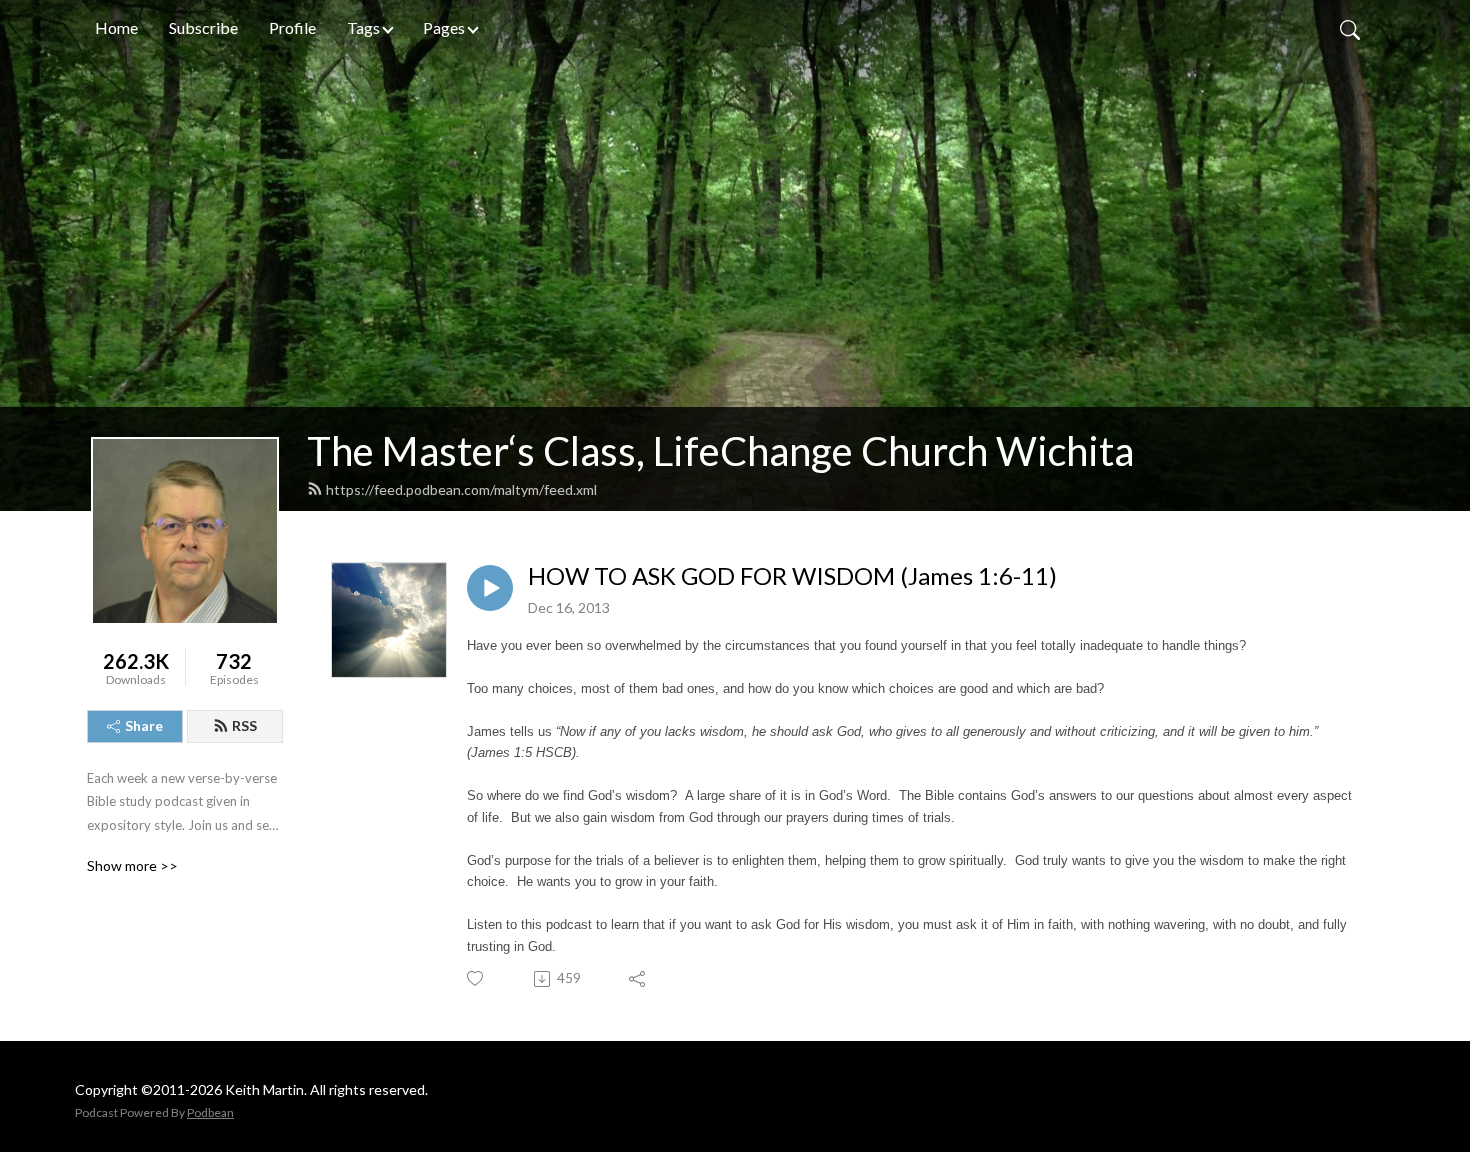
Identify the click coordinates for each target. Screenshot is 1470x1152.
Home (116, 27)
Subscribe (203, 27)
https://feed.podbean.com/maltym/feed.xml (461, 489)
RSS (244, 725)
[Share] (638, 979)
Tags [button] (363, 27)
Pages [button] (444, 27)
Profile (292, 27)
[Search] (1350, 28)
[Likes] (476, 978)
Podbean (210, 1112)
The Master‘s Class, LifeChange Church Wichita (720, 451)
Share (144, 725)
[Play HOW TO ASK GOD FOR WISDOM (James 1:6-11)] (490, 588)
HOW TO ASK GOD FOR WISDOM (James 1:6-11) (792, 576)
